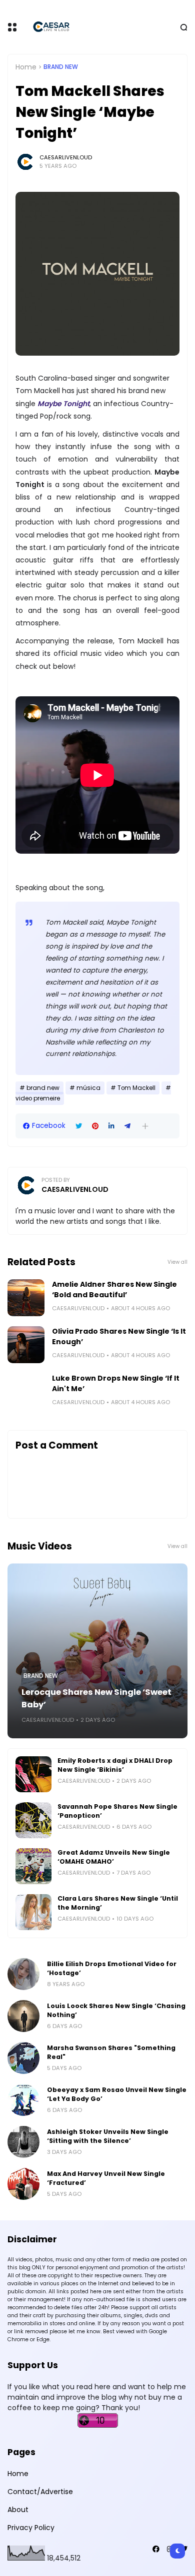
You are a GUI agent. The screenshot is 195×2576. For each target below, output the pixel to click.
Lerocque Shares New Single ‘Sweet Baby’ (96, 1698)
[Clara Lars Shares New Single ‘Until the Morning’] (33, 1912)
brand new (61, 67)
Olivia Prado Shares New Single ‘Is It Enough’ (119, 1336)
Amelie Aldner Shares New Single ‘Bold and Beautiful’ (114, 1289)
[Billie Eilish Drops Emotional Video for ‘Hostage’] (23, 1974)
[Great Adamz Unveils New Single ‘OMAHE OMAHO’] (33, 1866)
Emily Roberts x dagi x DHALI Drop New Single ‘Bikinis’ (115, 1765)
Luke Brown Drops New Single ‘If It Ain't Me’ (116, 1383)
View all (177, 1262)
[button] (145, 1126)
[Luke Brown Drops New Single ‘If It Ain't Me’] (26, 1392)
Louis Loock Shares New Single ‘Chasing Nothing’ (116, 2010)
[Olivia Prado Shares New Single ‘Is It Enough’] (26, 1345)
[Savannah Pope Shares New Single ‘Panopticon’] (33, 1820)
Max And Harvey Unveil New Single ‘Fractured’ (106, 2178)
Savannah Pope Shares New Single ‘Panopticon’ (117, 1811)
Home (26, 67)
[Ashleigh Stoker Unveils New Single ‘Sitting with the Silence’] (23, 2142)
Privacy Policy (31, 2528)
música (88, 1088)
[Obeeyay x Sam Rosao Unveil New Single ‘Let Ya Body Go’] (23, 2100)
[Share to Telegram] (127, 1126)
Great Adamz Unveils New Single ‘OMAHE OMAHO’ (114, 1857)
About (18, 2510)
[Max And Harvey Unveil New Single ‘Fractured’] (23, 2184)
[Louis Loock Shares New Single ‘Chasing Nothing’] (23, 2016)
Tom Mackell (136, 1088)
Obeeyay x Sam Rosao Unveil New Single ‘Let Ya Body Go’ (117, 2094)
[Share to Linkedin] (111, 1126)
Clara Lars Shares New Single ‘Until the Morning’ (118, 1903)
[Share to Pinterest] (95, 1126)
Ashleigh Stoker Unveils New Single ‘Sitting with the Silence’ (108, 2136)
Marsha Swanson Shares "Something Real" (111, 2052)
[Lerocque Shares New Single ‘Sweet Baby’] (97, 1651)
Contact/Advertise (40, 2492)
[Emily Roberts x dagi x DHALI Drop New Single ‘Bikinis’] (33, 1774)
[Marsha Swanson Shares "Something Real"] (23, 2058)
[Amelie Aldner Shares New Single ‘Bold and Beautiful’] (26, 1298)
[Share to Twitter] (79, 1126)
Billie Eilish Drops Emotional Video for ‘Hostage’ (112, 1968)
